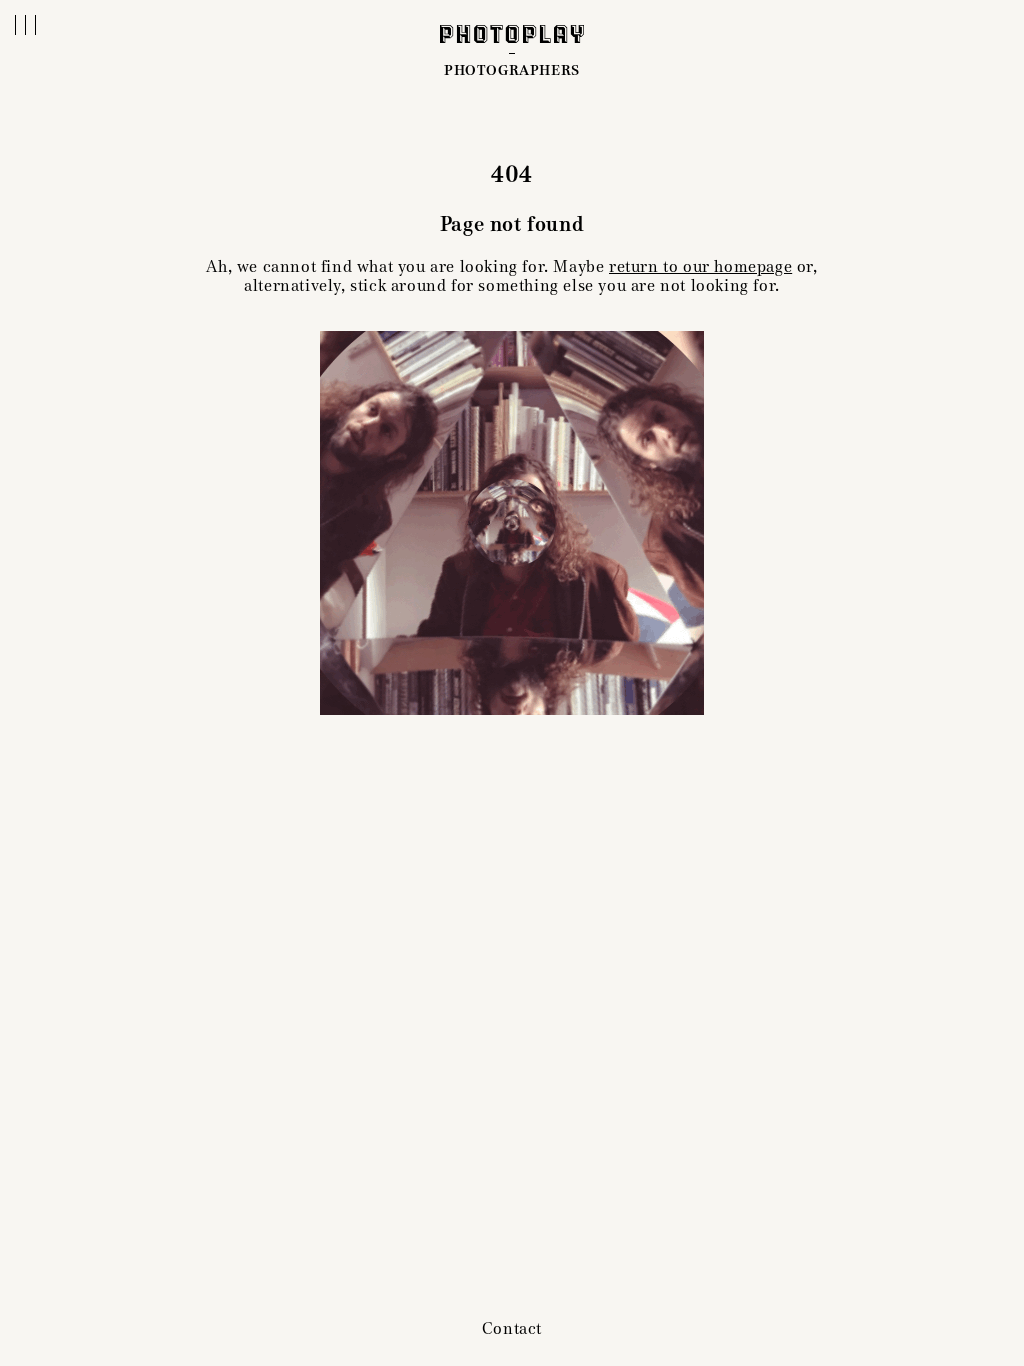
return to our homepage (700, 266)
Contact (512, 1328)
